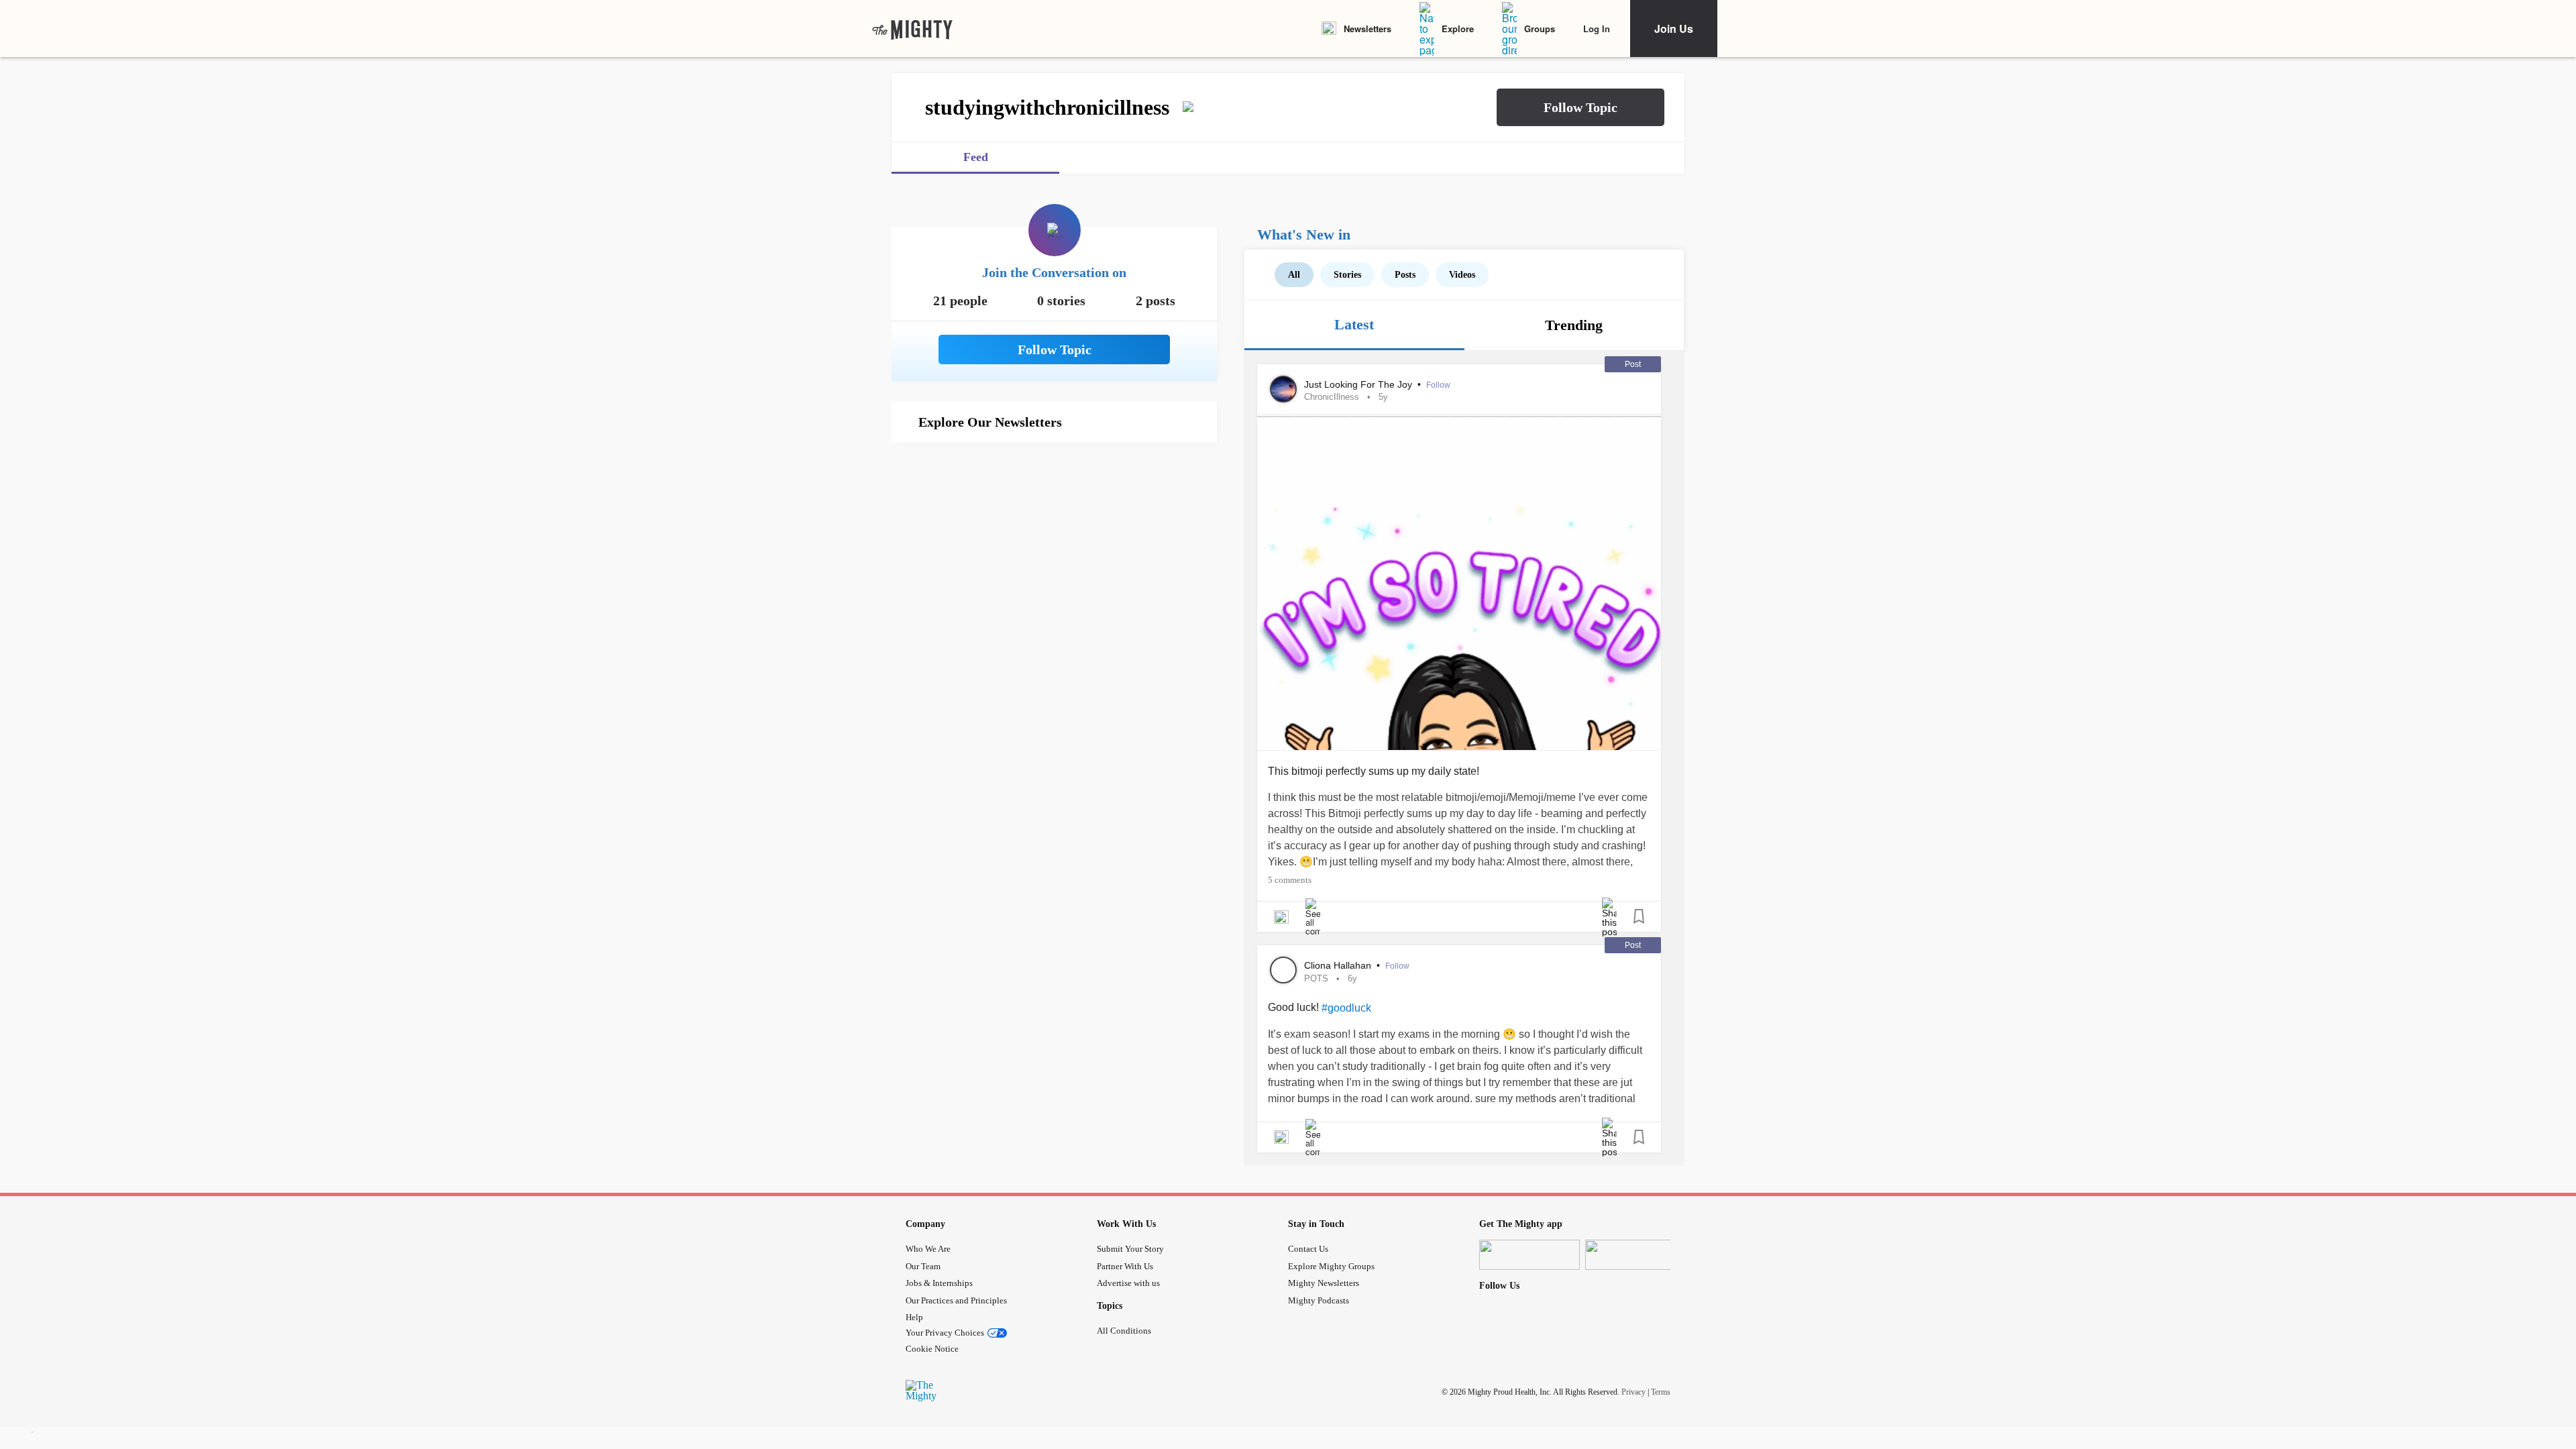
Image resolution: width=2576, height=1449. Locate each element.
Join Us (1674, 29)
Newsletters (1367, 29)
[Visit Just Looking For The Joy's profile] (1283, 389)
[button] (1580, 107)
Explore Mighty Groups (1331, 1266)
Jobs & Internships (939, 1283)
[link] (912, 29)
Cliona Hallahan (1339, 965)
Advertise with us (1128, 1283)
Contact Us (1308, 1249)
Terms (1661, 1392)
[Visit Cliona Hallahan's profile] (1283, 970)
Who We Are (928, 1249)
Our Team (923, 1266)
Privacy (1633, 1392)
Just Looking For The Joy (1359, 384)
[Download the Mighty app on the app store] (1529, 1255)
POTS (1316, 978)
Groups (1540, 29)
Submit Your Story (1130, 1249)
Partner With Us (1125, 1266)
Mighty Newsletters (1324, 1283)
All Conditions (1124, 1331)
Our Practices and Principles (956, 1300)
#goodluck (1346, 1008)
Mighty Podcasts (1319, 1300)
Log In (1597, 29)
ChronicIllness (1332, 397)
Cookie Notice (932, 1349)
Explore (1458, 29)
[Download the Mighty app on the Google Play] (1635, 1255)
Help (914, 1317)
